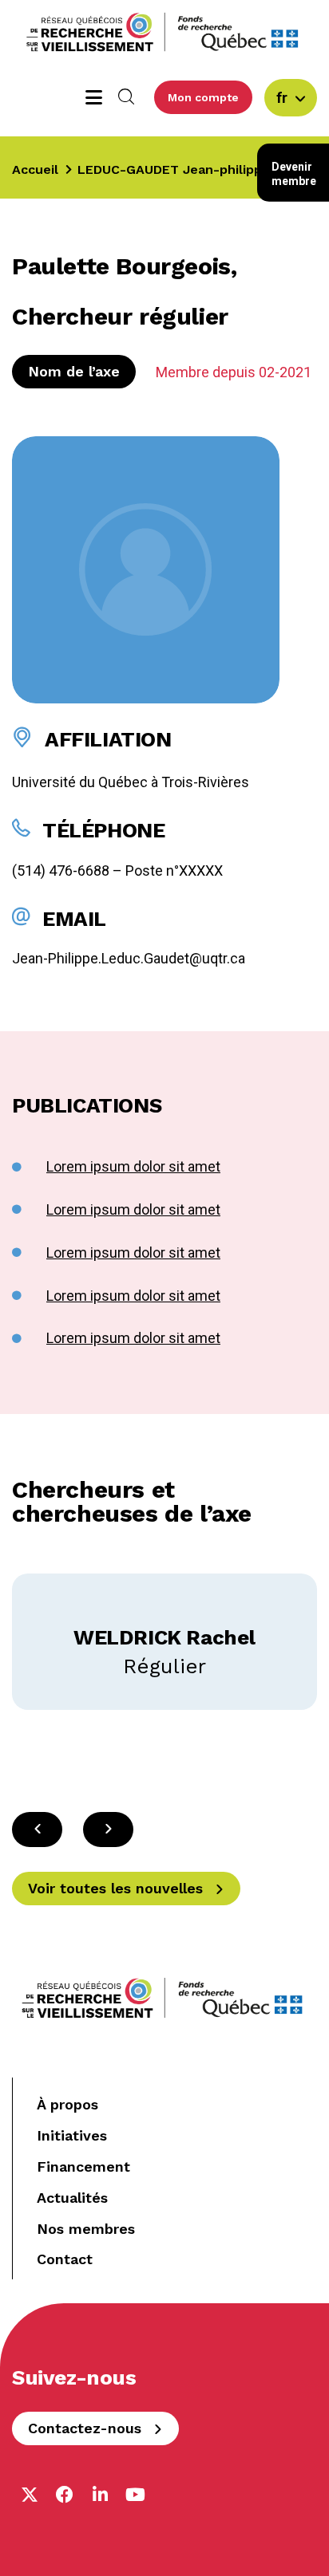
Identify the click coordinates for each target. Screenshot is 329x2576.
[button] (108, 1830)
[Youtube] (135, 2495)
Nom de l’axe (74, 371)
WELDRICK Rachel (164, 1637)
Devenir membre (294, 174)
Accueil (35, 169)
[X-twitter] (30, 2495)
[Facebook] (65, 2495)
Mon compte (203, 97)
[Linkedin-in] (100, 2495)
